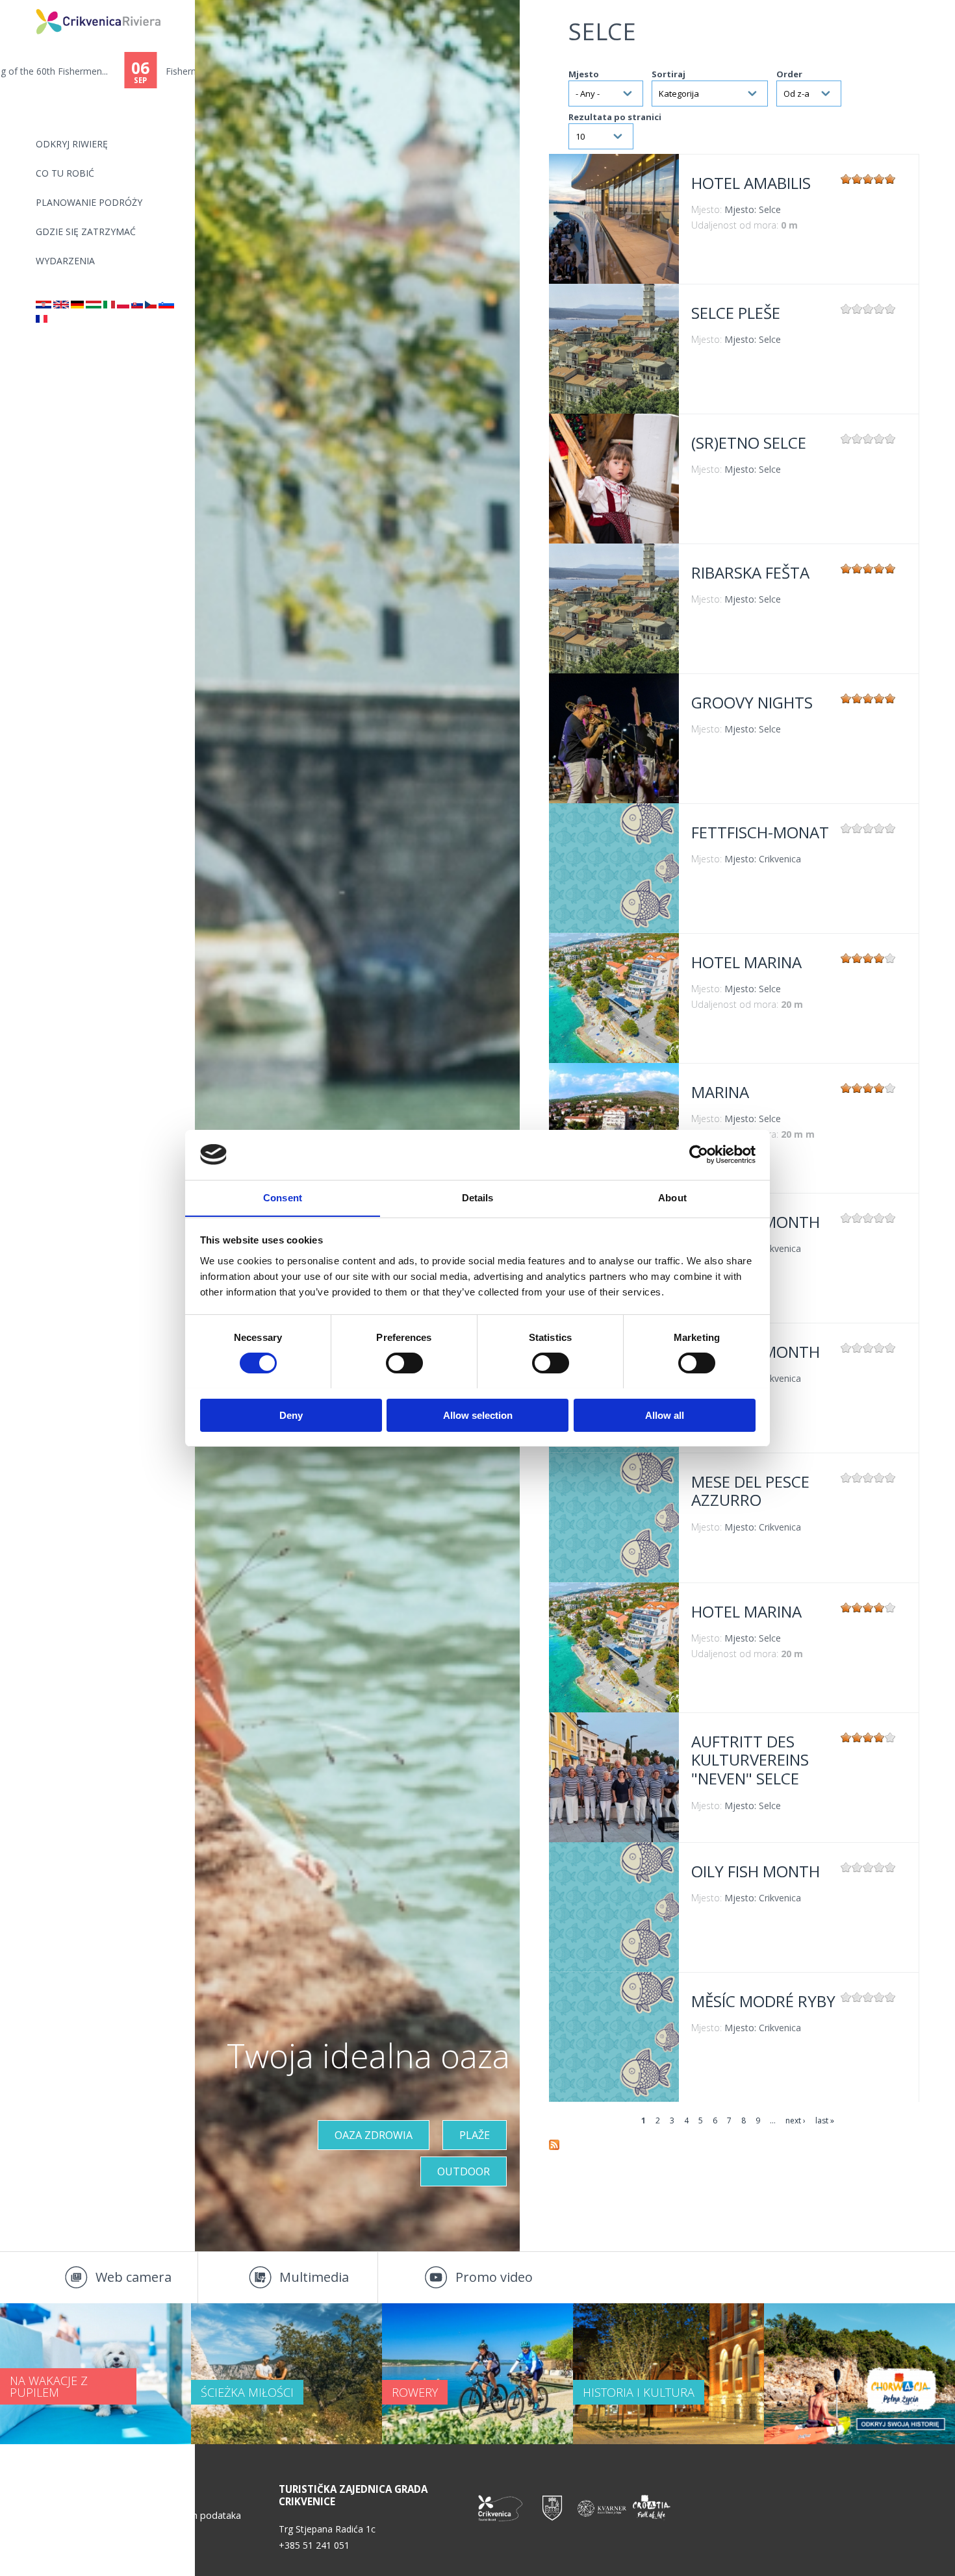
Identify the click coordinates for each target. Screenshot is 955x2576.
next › (796, 2120)
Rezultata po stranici (615, 117)
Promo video (494, 2277)
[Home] (27, 6)
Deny (291, 1415)
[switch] (404, 1363)
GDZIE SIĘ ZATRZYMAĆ (86, 231)
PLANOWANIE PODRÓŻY (89, 202)
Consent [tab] (283, 1197)
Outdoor (464, 2171)
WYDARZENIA (65, 261)
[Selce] (44, 305)
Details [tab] (478, 1197)
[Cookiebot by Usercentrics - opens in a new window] (699, 1155)
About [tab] (672, 1197)
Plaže (475, 2135)
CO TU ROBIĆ (65, 173)
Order (789, 74)
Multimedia (314, 2277)
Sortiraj (668, 74)
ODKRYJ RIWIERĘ (72, 144)
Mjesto (584, 74)
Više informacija (614, 219)
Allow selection (478, 1415)
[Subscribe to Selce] (554, 2147)
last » (825, 2120)
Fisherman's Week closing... (99, 71)
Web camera (134, 2277)
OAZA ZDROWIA (374, 2135)
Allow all (665, 1415)
